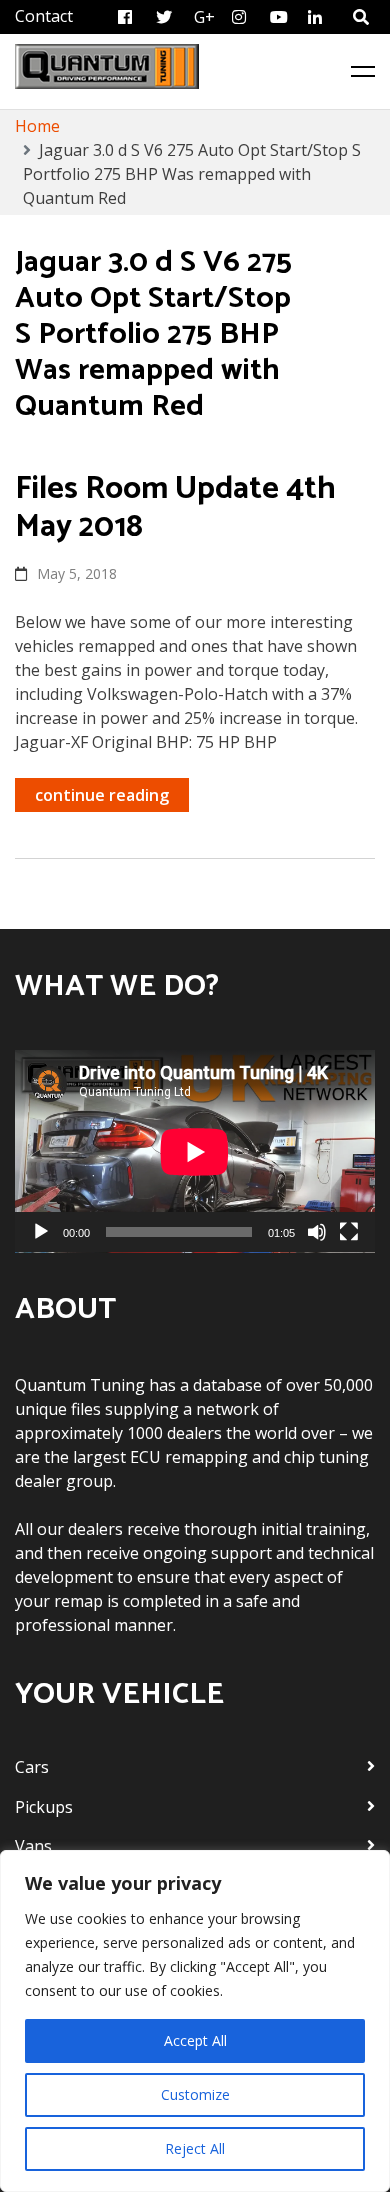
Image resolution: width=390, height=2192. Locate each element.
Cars (32, 1767)
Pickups (44, 1807)
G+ (204, 17)
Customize (195, 2094)
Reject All (195, 2148)
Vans (33, 1846)
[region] (195, 2021)
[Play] (41, 1232)
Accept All (195, 2040)
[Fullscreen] (349, 1232)
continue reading (102, 795)
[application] (195, 1151)
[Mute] (317, 1232)
